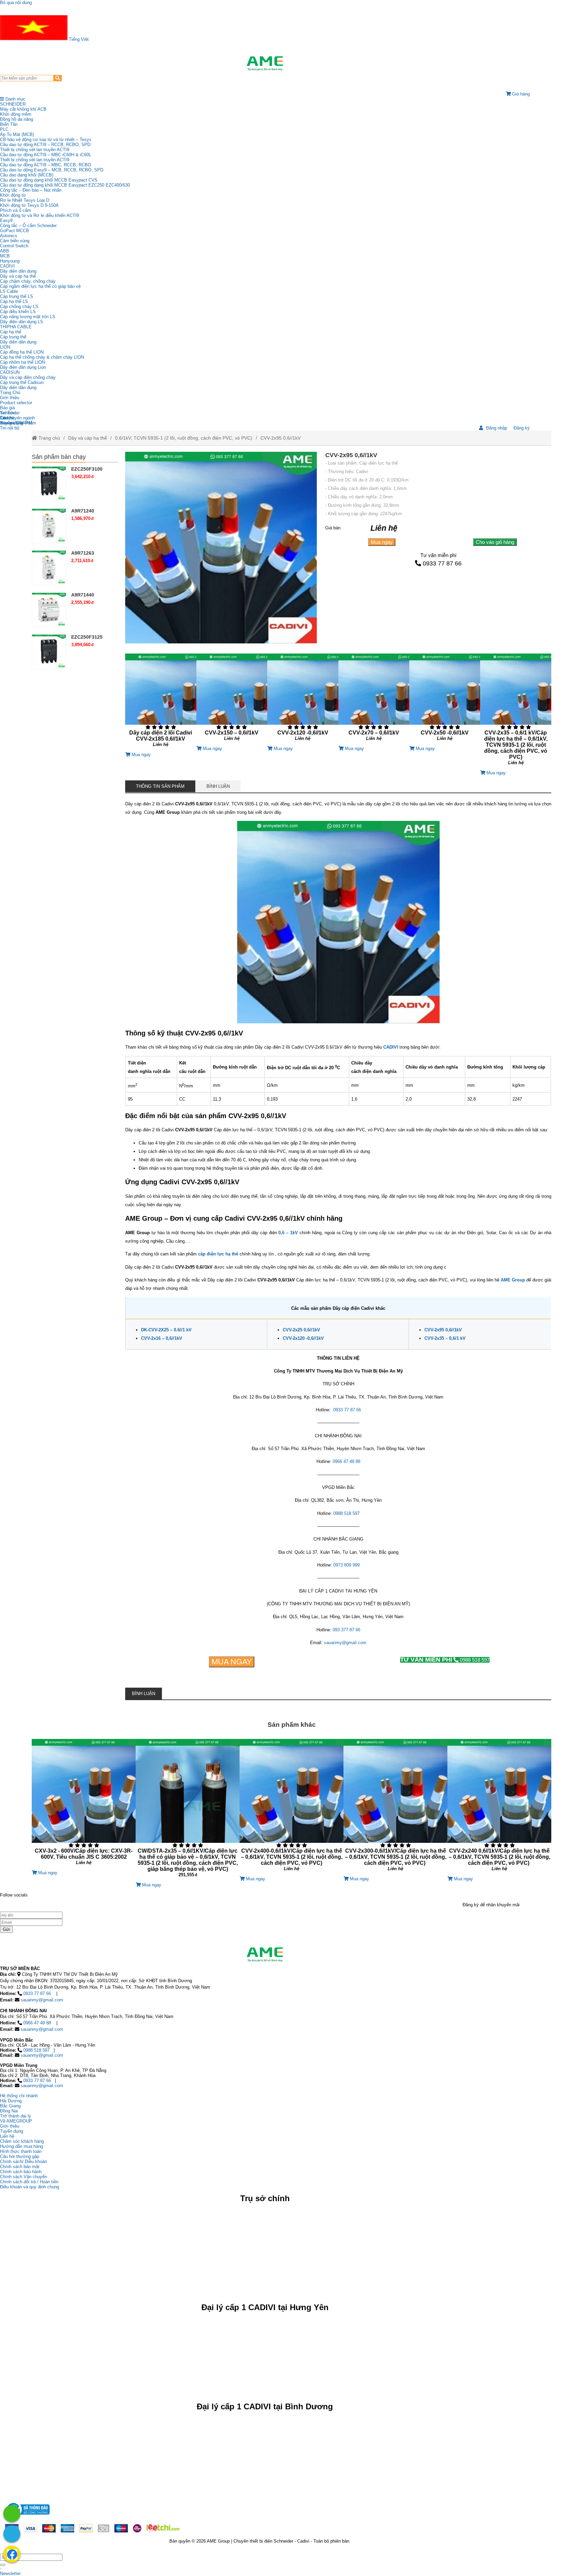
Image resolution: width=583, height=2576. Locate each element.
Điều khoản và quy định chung (30, 2187)
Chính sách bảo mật (20, 2167)
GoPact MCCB (15, 231)
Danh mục (15, 99)
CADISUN (10, 372)
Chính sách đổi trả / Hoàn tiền (29, 2182)
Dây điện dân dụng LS (22, 322)
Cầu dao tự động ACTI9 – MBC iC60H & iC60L (46, 155)
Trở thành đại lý (16, 2116)
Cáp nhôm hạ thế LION (22, 362)
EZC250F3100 (87, 469)
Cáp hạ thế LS (14, 301)
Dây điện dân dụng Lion (23, 367)
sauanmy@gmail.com (42, 2000)
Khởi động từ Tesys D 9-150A (29, 205)
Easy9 (6, 220)
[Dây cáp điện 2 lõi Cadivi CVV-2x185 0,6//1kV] (161, 703)
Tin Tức (8, 413)
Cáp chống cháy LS (19, 307)
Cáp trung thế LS (17, 296)
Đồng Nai (9, 2111)
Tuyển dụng (11, 423)
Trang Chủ (10, 393)
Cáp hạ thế (11, 332)
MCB (5, 256)
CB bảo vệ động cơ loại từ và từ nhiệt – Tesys (46, 140)
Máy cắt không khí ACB (23, 109)
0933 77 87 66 (442, 563)
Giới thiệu (10, 398)
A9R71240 (83, 511)
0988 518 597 (445, 1660)
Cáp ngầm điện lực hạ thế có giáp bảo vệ (40, 286)
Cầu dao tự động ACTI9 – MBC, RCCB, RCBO (46, 165)
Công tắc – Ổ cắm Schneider (28, 226)
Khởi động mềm (16, 114)
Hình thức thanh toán (21, 2151)
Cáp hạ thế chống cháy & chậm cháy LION (42, 357)
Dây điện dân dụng (18, 271)
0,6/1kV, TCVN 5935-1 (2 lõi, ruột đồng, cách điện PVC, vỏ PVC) (184, 438)
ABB (5, 251)
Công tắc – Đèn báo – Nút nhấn (31, 190)
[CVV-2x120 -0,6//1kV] (303, 700)
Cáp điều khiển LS (18, 312)
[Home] (265, 63)
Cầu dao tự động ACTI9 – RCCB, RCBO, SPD (45, 145)
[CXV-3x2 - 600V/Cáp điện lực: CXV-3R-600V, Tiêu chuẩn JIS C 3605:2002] (84, 1805)
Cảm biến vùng (15, 241)
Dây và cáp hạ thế (18, 276)
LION (5, 347)
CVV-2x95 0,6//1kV (281, 438)
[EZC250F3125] (49, 652)
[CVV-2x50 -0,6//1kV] (445, 700)
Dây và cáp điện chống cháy (28, 377)
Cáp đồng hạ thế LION (22, 352)
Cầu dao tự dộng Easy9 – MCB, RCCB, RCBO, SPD (52, 170)
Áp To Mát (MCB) (17, 134)
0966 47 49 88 (37, 2023)
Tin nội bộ (10, 428)
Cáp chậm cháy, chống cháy (28, 281)
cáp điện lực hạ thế (218, 1254)
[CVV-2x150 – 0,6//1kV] (232, 700)
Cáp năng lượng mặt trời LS (28, 317)
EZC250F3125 (87, 637)
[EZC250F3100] (49, 483)
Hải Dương (11, 2101)
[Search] (58, 78)
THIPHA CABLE (16, 327)
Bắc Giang (10, 2106)
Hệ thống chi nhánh (19, 2096)
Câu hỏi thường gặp (20, 2156)
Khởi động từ (13, 195)
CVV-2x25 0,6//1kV (301, 1330)
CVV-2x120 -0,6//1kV (303, 1338)
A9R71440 (83, 595)
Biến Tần (9, 124)
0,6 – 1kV (288, 1233)
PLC (4, 129)
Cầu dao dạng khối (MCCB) (27, 175)
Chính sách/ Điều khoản (23, 2162)
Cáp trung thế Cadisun (22, 382)
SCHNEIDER (13, 104)
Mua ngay (382, 542)
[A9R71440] (49, 609)
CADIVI (7, 266)
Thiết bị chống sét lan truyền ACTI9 (35, 150)
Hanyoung (10, 261)
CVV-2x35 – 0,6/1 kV (445, 1338)
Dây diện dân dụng (18, 342)
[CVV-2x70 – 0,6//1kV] (374, 700)
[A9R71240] (49, 525)
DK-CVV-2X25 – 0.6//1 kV (166, 1330)
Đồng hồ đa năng (17, 119)
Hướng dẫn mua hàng (21, 2146)
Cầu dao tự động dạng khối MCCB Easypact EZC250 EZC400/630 (65, 185)
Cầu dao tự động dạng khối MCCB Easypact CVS (49, 180)
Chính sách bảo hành (21, 2172)
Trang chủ (49, 438)
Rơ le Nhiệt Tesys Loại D (25, 200)
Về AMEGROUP (16, 2121)
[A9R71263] (49, 567)
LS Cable (9, 291)
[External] (27, 2516)
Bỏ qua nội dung (16, 3)
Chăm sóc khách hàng (22, 2141)
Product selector (16, 403)
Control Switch (14, 246)
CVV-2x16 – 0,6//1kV (162, 1338)
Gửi (6, 1929)
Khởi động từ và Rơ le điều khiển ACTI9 (39, 215)
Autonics (9, 236)
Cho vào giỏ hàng (495, 542)
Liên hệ (7, 418)
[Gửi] (3, 2565)
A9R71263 (83, 553)
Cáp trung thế (13, 337)
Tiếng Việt (78, 39)
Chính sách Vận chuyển (23, 2177)
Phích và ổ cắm (16, 210)
